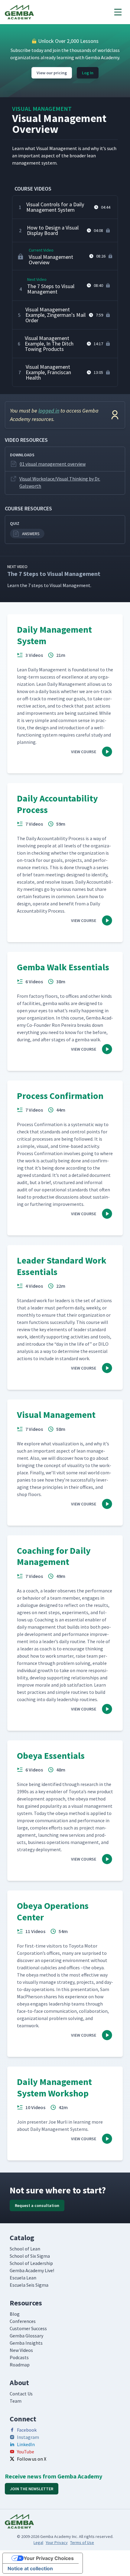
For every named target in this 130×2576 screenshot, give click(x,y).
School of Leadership (31, 2263)
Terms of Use (82, 2542)
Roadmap (20, 2365)
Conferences (23, 2321)
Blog (15, 2314)
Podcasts (19, 2357)
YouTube (26, 2452)
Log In (88, 73)
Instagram (28, 2437)
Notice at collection (30, 2568)
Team (16, 2401)
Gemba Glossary (26, 2336)
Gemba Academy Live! (32, 2270)
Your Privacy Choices (49, 2558)
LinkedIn (26, 2444)
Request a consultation (37, 2205)
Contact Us (21, 2394)
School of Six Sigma (30, 2256)
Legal (38, 2542)
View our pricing (52, 73)
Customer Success (28, 2328)
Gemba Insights (26, 2343)
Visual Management (42, 109)
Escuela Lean (23, 2278)
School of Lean (25, 2249)
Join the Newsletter (32, 2489)
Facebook (27, 2430)
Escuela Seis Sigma (29, 2285)
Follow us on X (32, 2459)
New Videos (21, 2350)
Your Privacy (57, 2542)
